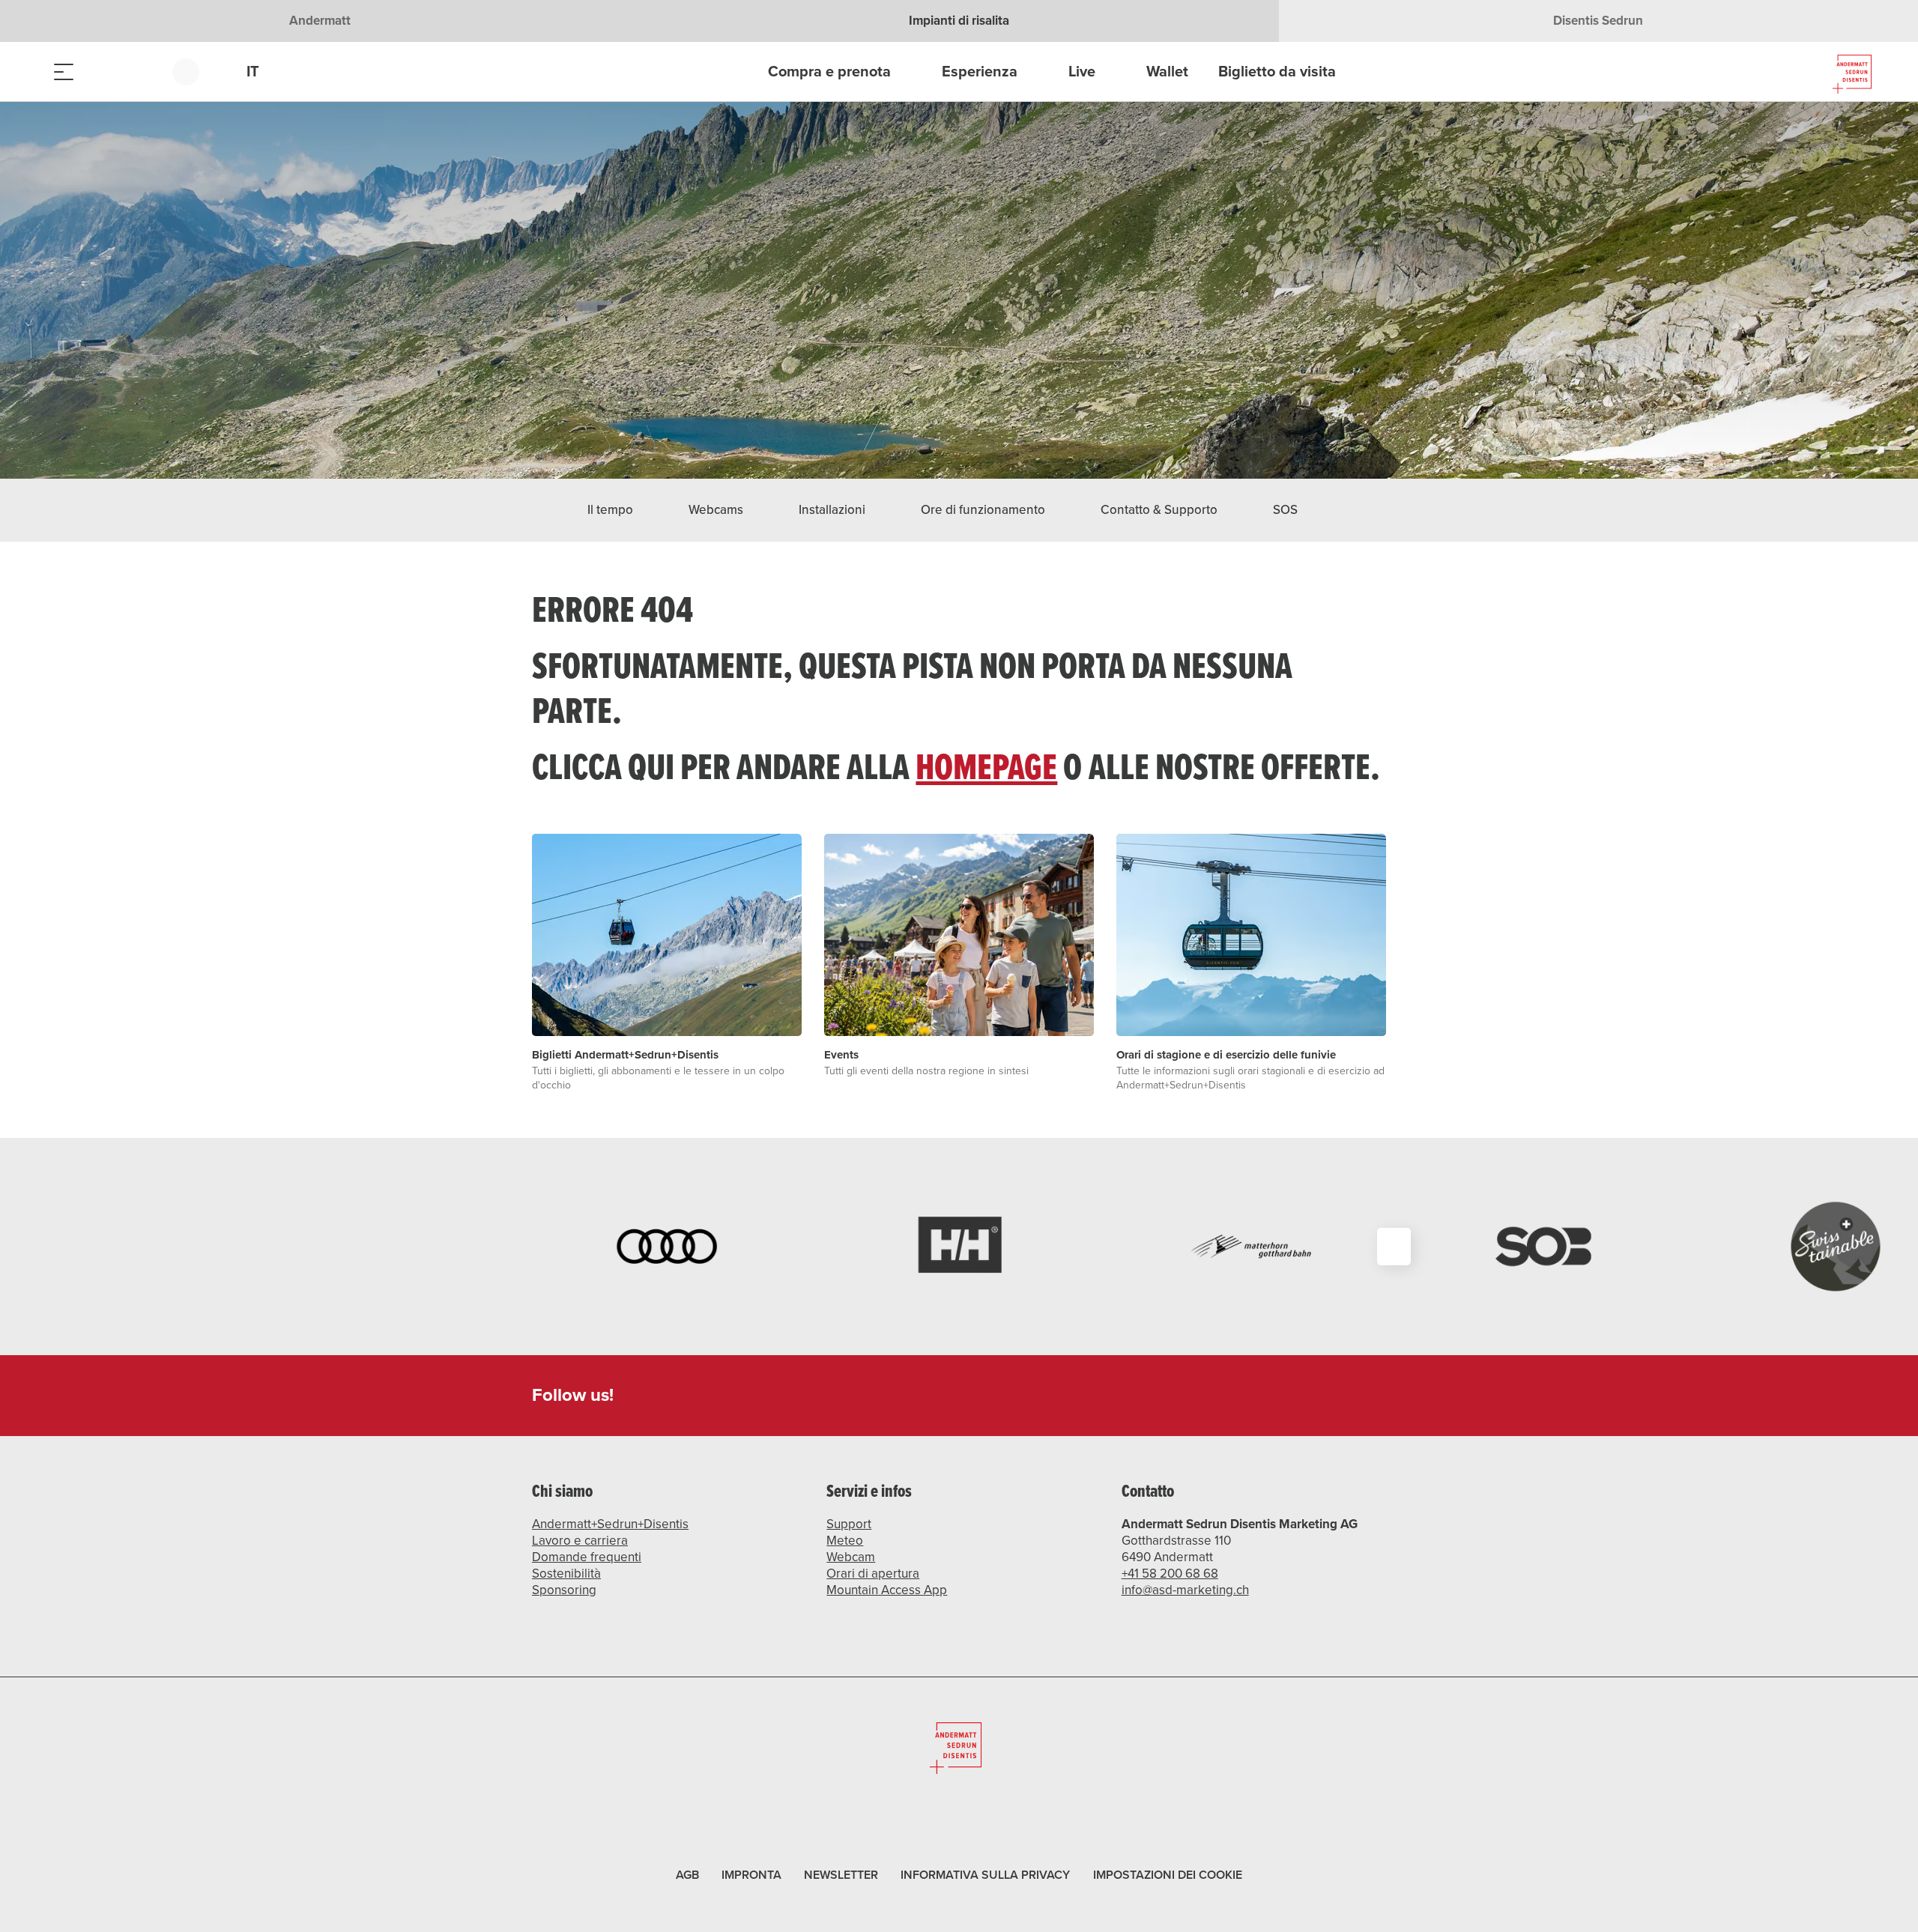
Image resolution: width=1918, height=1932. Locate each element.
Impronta (751, 1875)
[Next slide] (1394, 1247)
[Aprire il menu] (64, 72)
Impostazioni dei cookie (1168, 1873)
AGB (687, 1875)
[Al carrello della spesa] (139, 72)
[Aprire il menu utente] (194, 72)
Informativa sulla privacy (985, 1875)
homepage (986, 766)
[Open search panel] (101, 72)
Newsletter (841, 1875)
